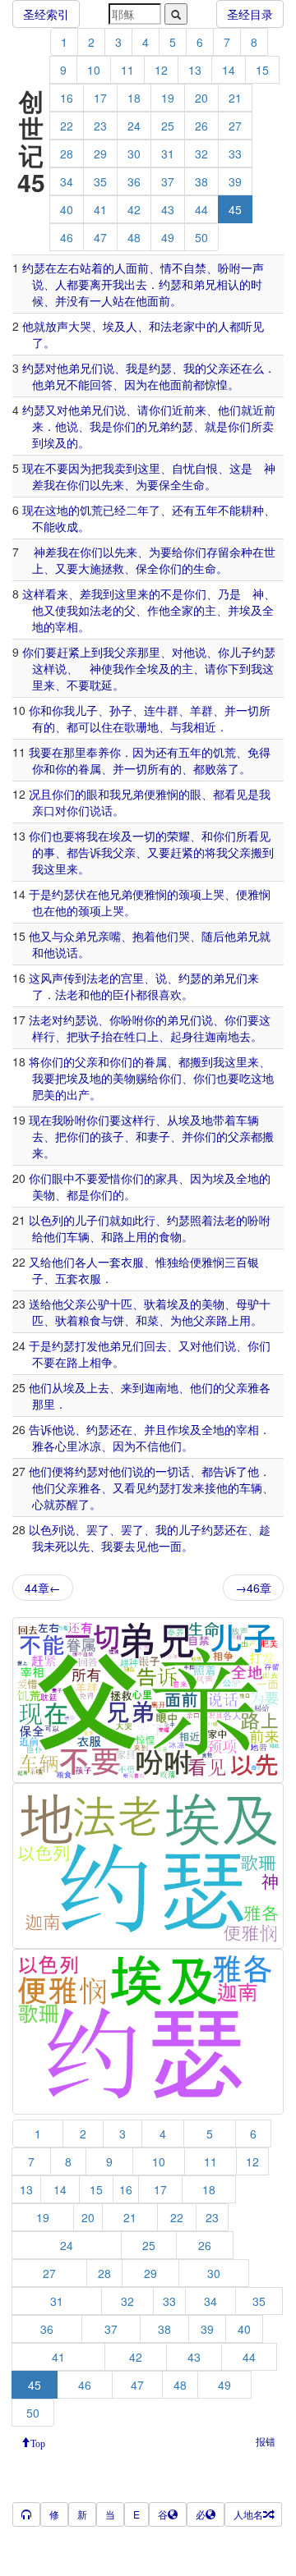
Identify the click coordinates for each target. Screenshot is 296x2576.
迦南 (216, 1036)
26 (201, 126)
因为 (136, 384)
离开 (101, 284)
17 (100, 98)
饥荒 (91, 510)
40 (67, 209)
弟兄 (205, 284)
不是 (172, 594)
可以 (90, 727)
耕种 (252, 510)
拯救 (113, 568)
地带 (213, 1120)
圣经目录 (250, 14)
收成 (67, 526)
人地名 (248, 2514)
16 (67, 98)
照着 (201, 1220)
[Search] (176, 14)
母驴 (247, 1304)
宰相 (67, 626)
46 (67, 237)
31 (168, 154)
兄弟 (159, 426)
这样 (34, 594)
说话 (101, 810)
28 (67, 154)
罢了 (98, 1529)
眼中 (63, 1178)
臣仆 (124, 994)
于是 (40, 894)
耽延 (101, 685)
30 (134, 154)
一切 (247, 710)
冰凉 (90, 1446)
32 (201, 154)
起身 (182, 1036)
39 (235, 181)
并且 (155, 1429)
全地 (247, 1178)
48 (134, 237)
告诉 (90, 852)
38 (201, 181)
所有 (159, 768)
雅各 (259, 1387)
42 (134, 209)
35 (100, 181)
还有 (183, 510)
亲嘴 (109, 936)
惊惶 (216, 384)
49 (168, 237)
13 (195, 70)
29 (100, 154)
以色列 (46, 1220)
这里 (149, 468)
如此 (132, 1220)
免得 (259, 752)
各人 (86, 1262)
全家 (182, 610)
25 (168, 126)
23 (100, 126)
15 (262, 70)
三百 (236, 1262)
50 (201, 237)
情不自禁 (183, 268)
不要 (57, 468)
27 (235, 126)
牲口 (136, 1036)
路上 (124, 1236)
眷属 (90, 768)
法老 (172, 326)
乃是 (229, 594)
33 (235, 154)
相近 (205, 727)
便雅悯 (161, 794)
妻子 (159, 1136)
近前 (264, 410)
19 (168, 98)
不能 (78, 384)
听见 (252, 326)
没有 (78, 300)
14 (229, 70)
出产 (78, 1094)
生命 (193, 484)
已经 (114, 510)
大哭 (80, 326)
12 (161, 70)
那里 (149, 652)
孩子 (113, 1136)
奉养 (98, 752)
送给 (40, 1304)
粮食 (90, 1320)
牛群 (167, 710)
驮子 (90, 1036)
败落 (216, 768)
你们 (160, 410)
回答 (101, 384)
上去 (98, 1387)
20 (201, 98)
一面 (170, 1546)
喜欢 (170, 994)
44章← (43, 1588)
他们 (229, 410)
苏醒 (67, 1504)
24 (134, 126)
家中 (195, 326)
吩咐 (229, 268)
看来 (57, 594)
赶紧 (68, 652)
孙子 (121, 710)
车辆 (247, 1120)
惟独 (167, 1262)
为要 (147, 484)
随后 (213, 936)
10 (94, 70)
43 (168, 209)
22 (67, 126)
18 (134, 98)
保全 (170, 484)
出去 (136, 284)
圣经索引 (46, 14)
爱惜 (109, 1178)
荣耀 (178, 836)
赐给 (147, 1078)
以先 (101, 484)
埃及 (114, 326)
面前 (137, 268)
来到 (132, 1387)
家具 (167, 1178)
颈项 (190, 894)
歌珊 (136, 727)
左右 (68, 268)
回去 (155, 1345)
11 (127, 70)
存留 (218, 552)
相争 (101, 1362)
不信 (147, 1446)
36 (134, 181)
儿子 (241, 652)
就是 (216, 426)
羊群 (201, 710)
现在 (34, 468)
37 (168, 181)
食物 (170, 1236)
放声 (57, 326)
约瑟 (34, 268)
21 (235, 98)
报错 (266, 2441)
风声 (52, 978)
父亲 (218, 368)
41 (100, 209)
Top (38, 2442)
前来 (195, 410)
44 (201, 209)
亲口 (44, 810)
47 (100, 237)
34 (67, 181)
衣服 (132, 1262)
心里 (67, 1446)
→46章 (253, 1588)
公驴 (98, 1304)
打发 (86, 1345)
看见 (236, 794)
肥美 (44, 1094)
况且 (40, 794)
